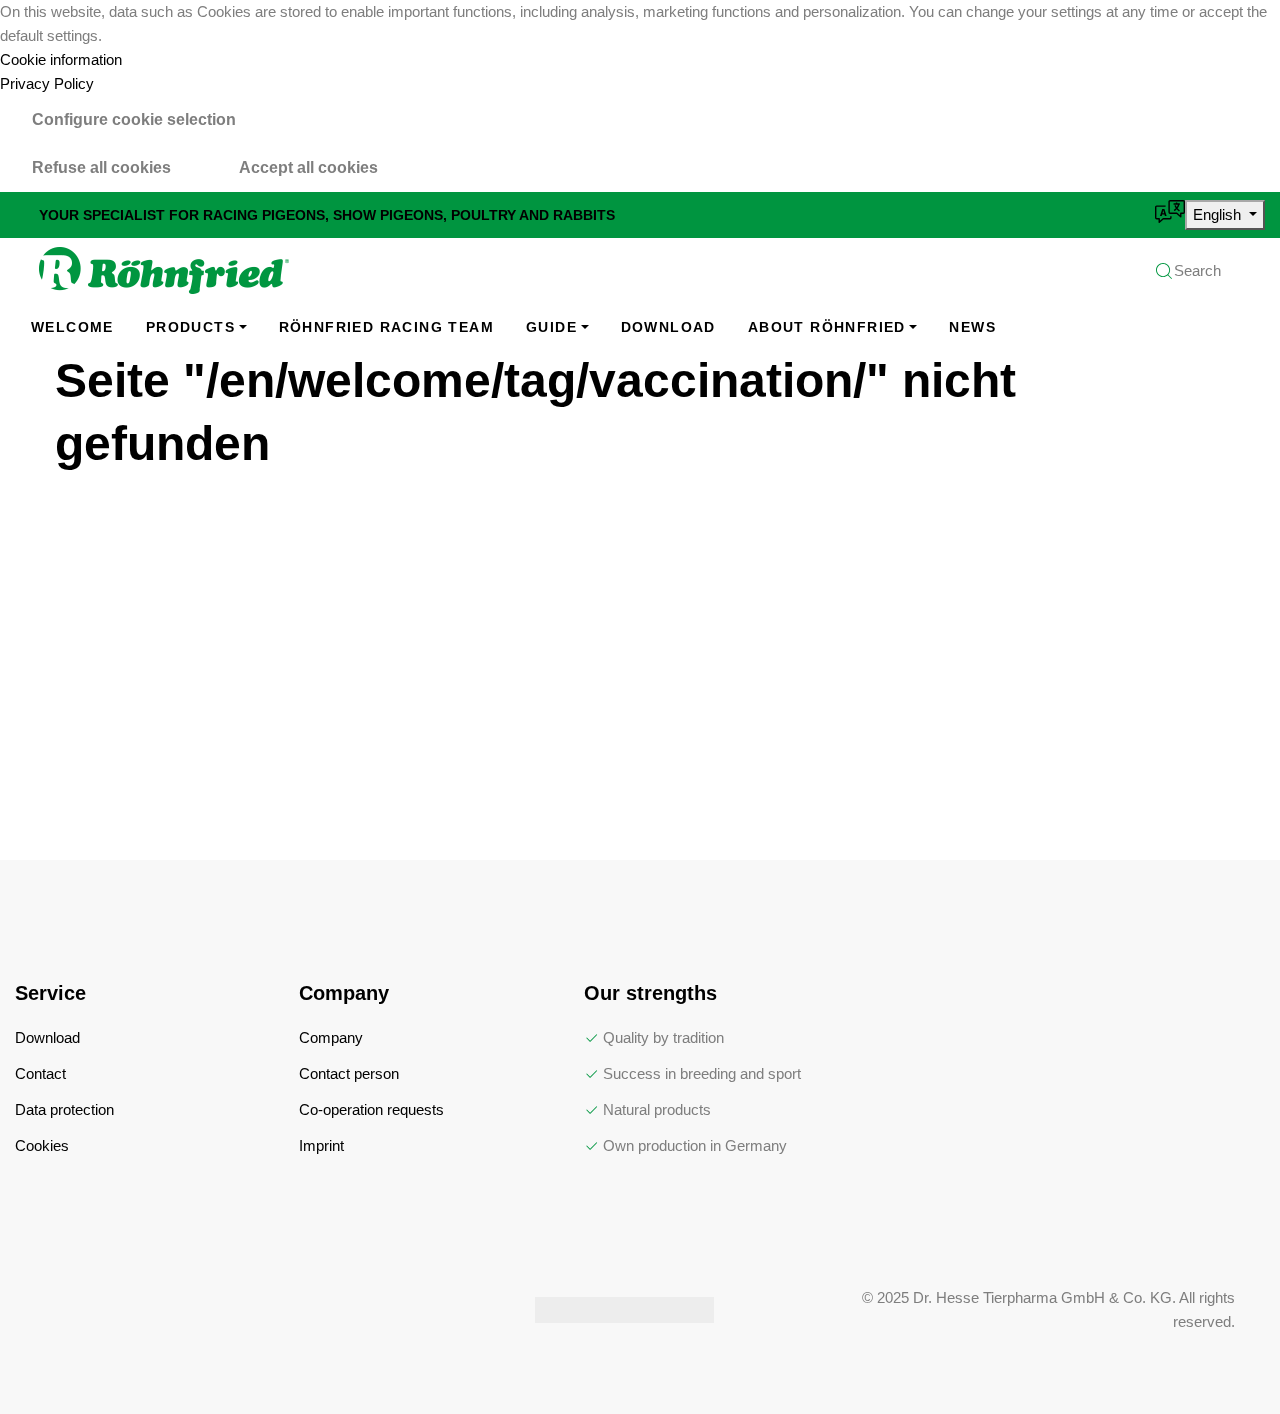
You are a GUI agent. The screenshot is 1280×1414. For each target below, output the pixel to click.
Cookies (42, 1145)
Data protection (64, 1109)
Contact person (349, 1073)
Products (190, 327)
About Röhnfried (827, 327)
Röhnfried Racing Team (386, 327)
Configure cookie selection (134, 119)
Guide (551, 327)
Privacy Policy (47, 83)
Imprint (321, 1145)
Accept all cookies (308, 167)
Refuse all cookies (101, 167)
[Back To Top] (1224, 1358)
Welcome (72, 327)
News (972, 327)
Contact (40, 1073)
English (1219, 214)
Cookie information (61, 59)
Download (668, 327)
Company (331, 1037)
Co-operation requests (371, 1109)
